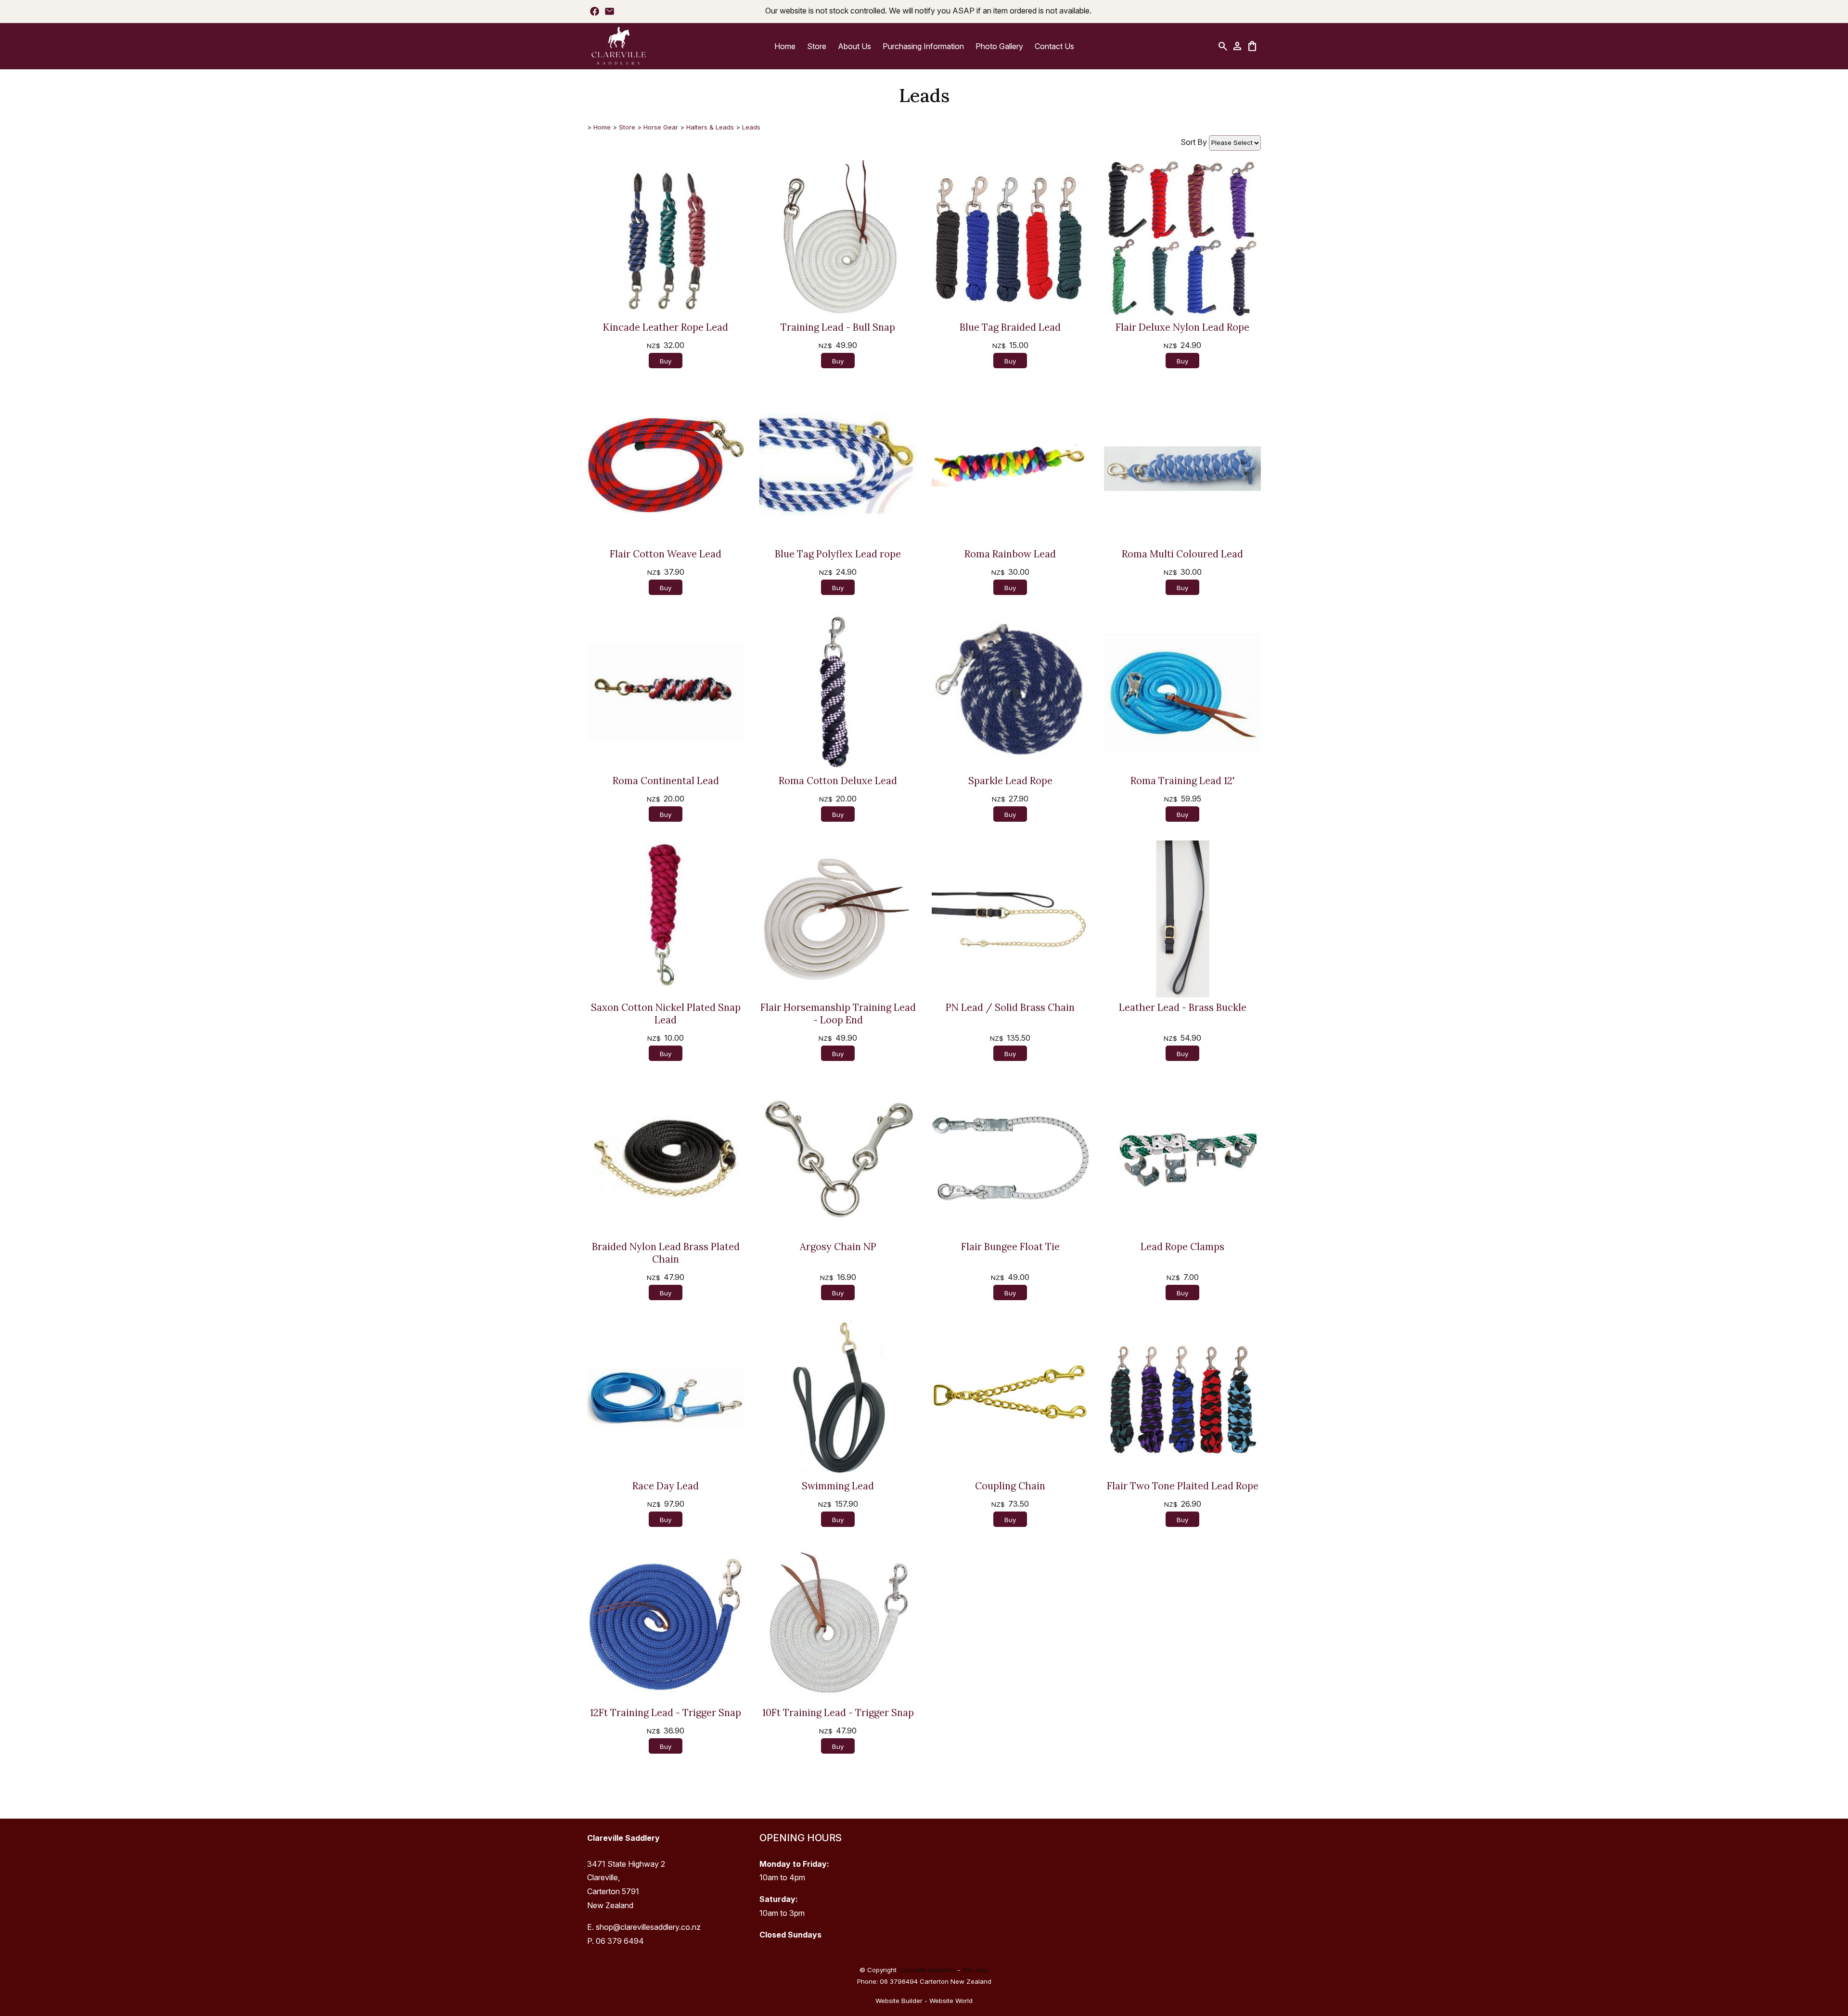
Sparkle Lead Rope (1010, 781)
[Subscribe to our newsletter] (610, 11)
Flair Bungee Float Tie (1010, 1247)
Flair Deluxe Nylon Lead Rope (1182, 327)
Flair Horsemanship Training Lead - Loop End (838, 1014)
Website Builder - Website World (924, 2001)
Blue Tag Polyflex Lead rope (838, 554)
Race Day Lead (666, 1486)
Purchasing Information (923, 46)
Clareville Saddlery (927, 1970)
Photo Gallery (999, 46)
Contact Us (1054, 46)
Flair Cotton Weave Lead (666, 554)
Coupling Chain (1010, 1486)
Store (817, 46)
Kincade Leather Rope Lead (666, 327)
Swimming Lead (838, 1486)
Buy (666, 361)
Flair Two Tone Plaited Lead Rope (1183, 1486)
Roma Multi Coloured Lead (1182, 554)
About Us (854, 46)
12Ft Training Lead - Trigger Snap (666, 1713)
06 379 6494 (620, 1941)
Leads (751, 127)
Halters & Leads (710, 127)
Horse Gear (661, 127)
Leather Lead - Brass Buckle (1183, 1008)
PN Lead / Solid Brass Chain (1010, 1008)
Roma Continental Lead (666, 781)
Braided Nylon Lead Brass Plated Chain (666, 1253)
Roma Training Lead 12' (1182, 781)
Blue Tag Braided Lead (1010, 327)
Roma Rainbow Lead (1010, 554)
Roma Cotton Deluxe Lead (838, 781)
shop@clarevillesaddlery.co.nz (648, 1927)
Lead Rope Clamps (1182, 1247)
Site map (975, 1970)
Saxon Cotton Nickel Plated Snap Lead (666, 1014)
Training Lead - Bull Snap (838, 327)
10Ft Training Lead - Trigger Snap (838, 1713)
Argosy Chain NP (838, 1247)
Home (785, 46)
